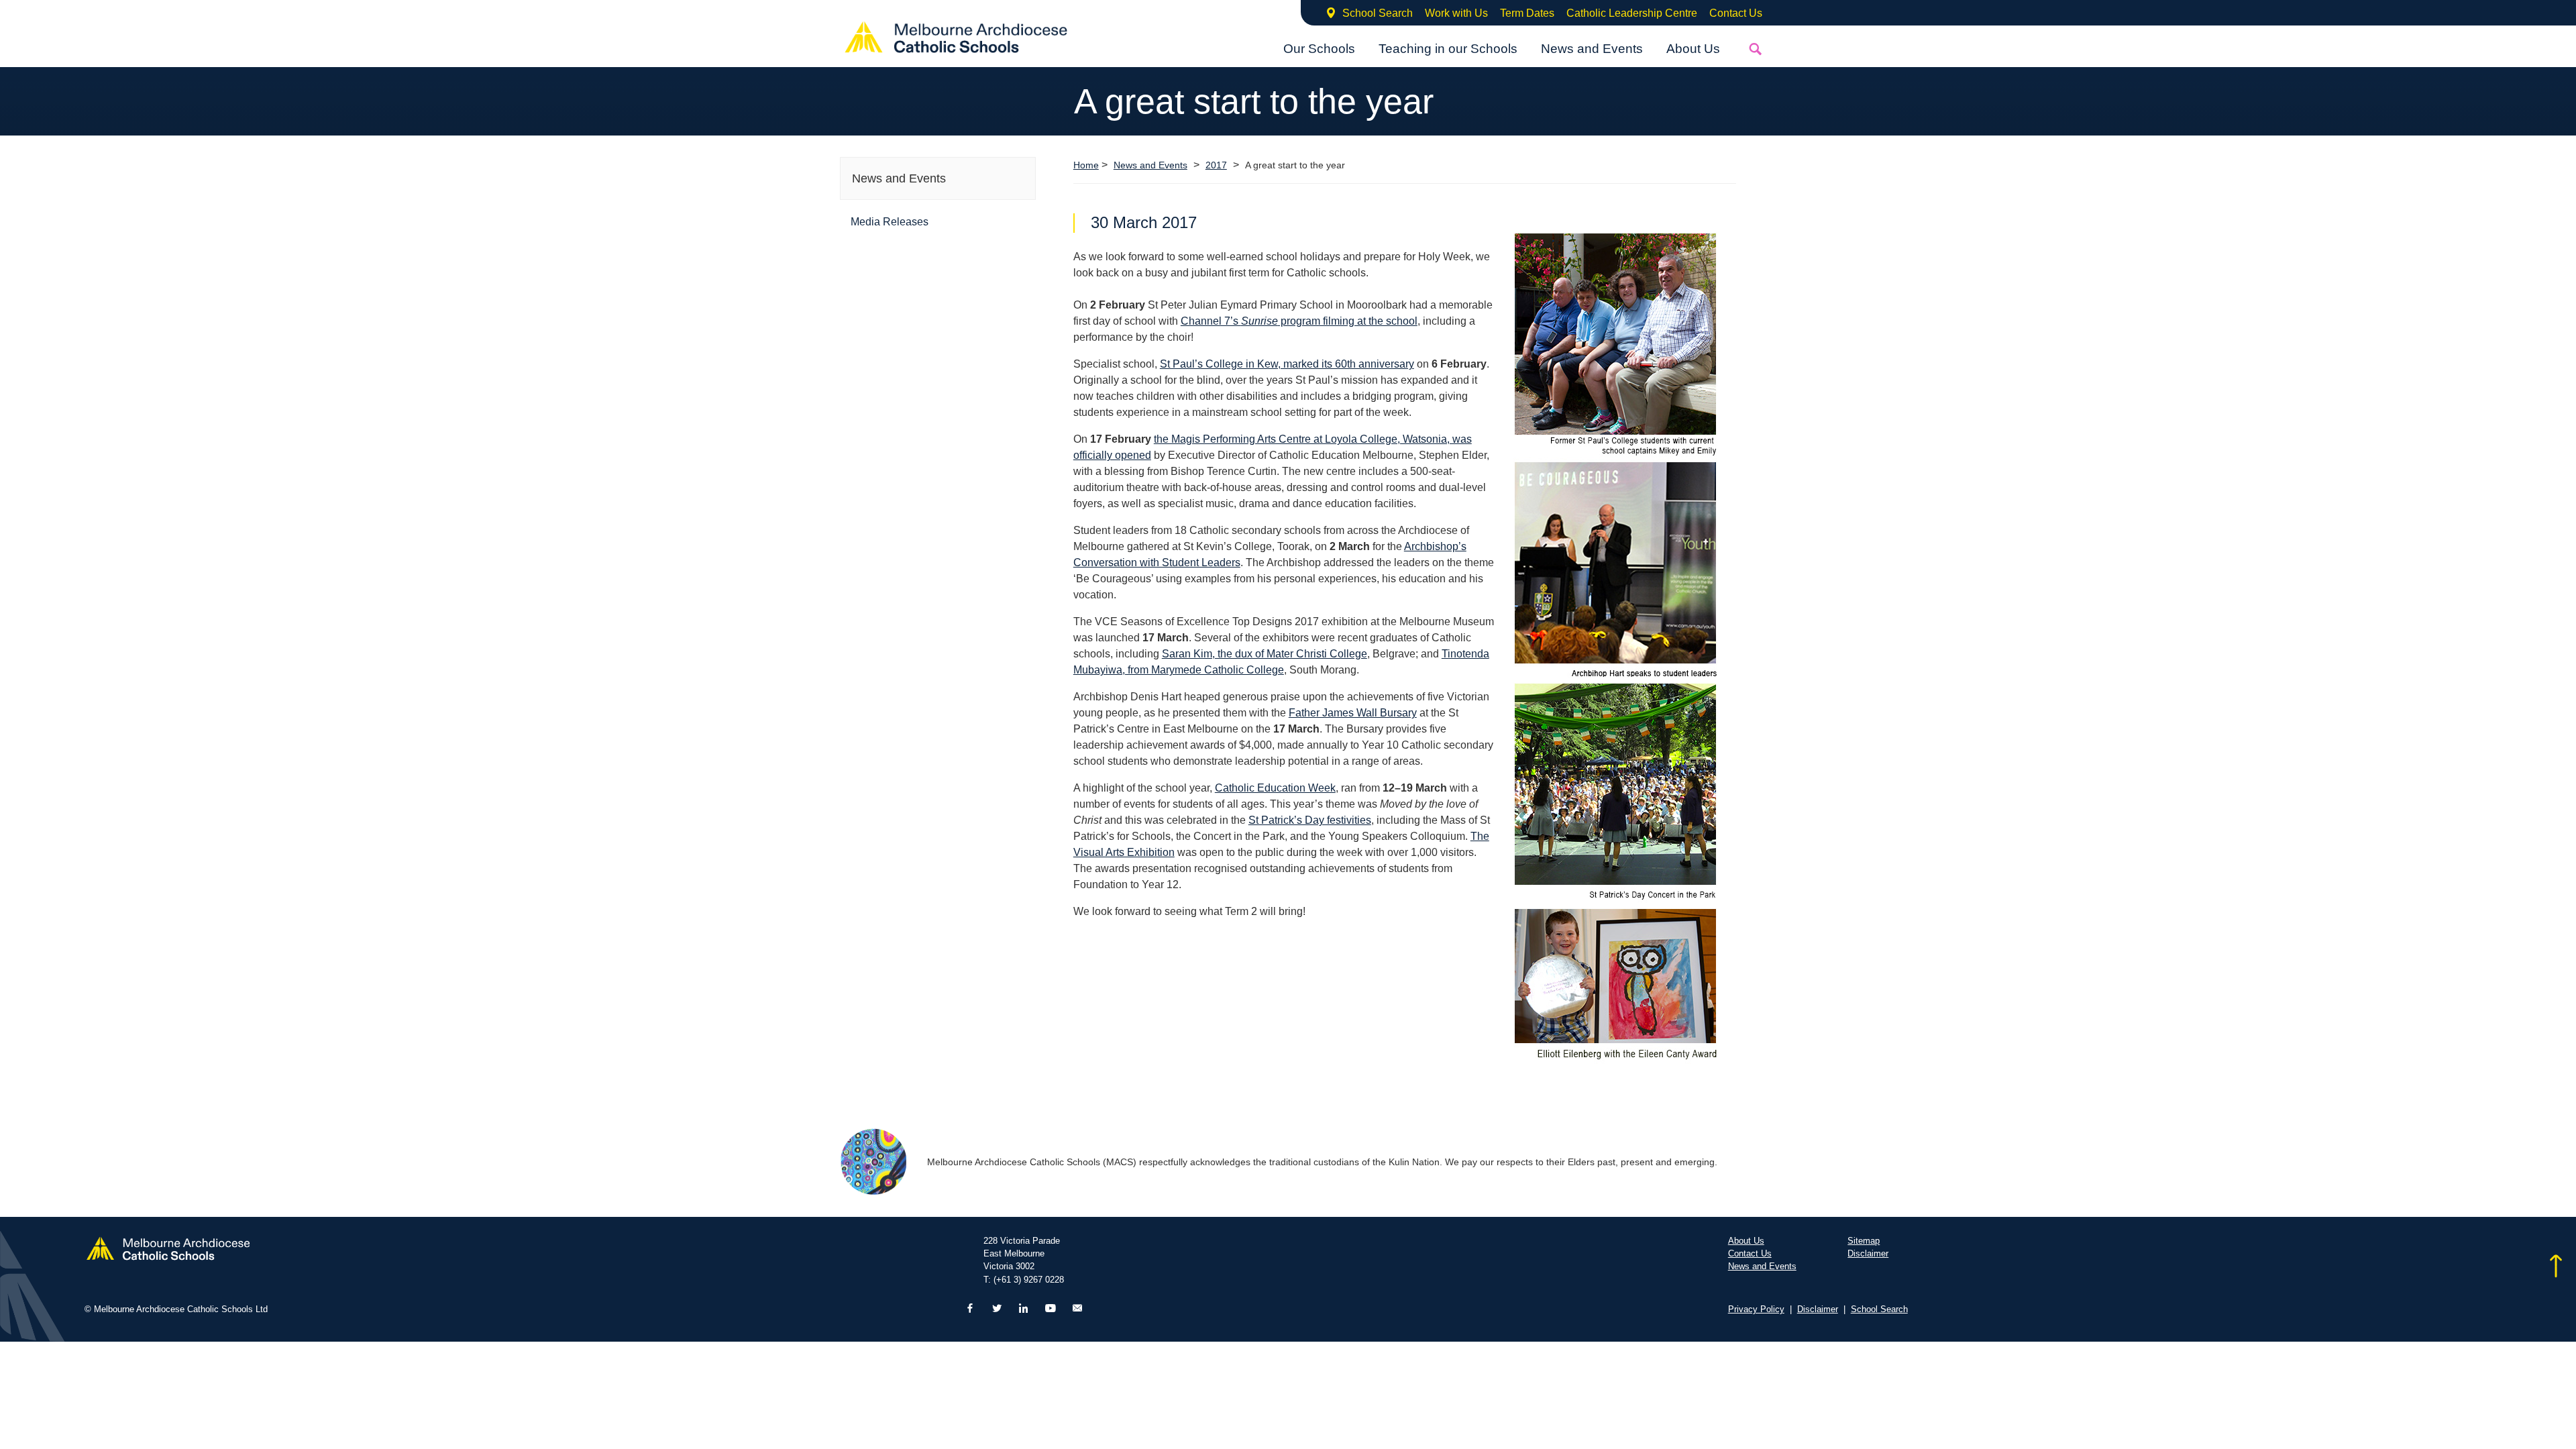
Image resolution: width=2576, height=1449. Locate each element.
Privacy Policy (1756, 1309)
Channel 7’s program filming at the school (1299, 321)
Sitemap (1864, 1241)
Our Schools (1319, 49)
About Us (1693, 49)
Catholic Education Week (1275, 788)
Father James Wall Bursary (1353, 713)
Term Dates (1527, 13)
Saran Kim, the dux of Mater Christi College (1265, 654)
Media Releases (890, 222)
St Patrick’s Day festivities (1310, 820)
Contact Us (1736, 13)
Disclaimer (1868, 1253)
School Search (1378, 13)
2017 (1216, 165)
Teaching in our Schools (1448, 49)
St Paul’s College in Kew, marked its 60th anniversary (1287, 364)
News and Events (1592, 49)
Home (1086, 165)
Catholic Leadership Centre (1632, 13)
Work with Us (1456, 13)
